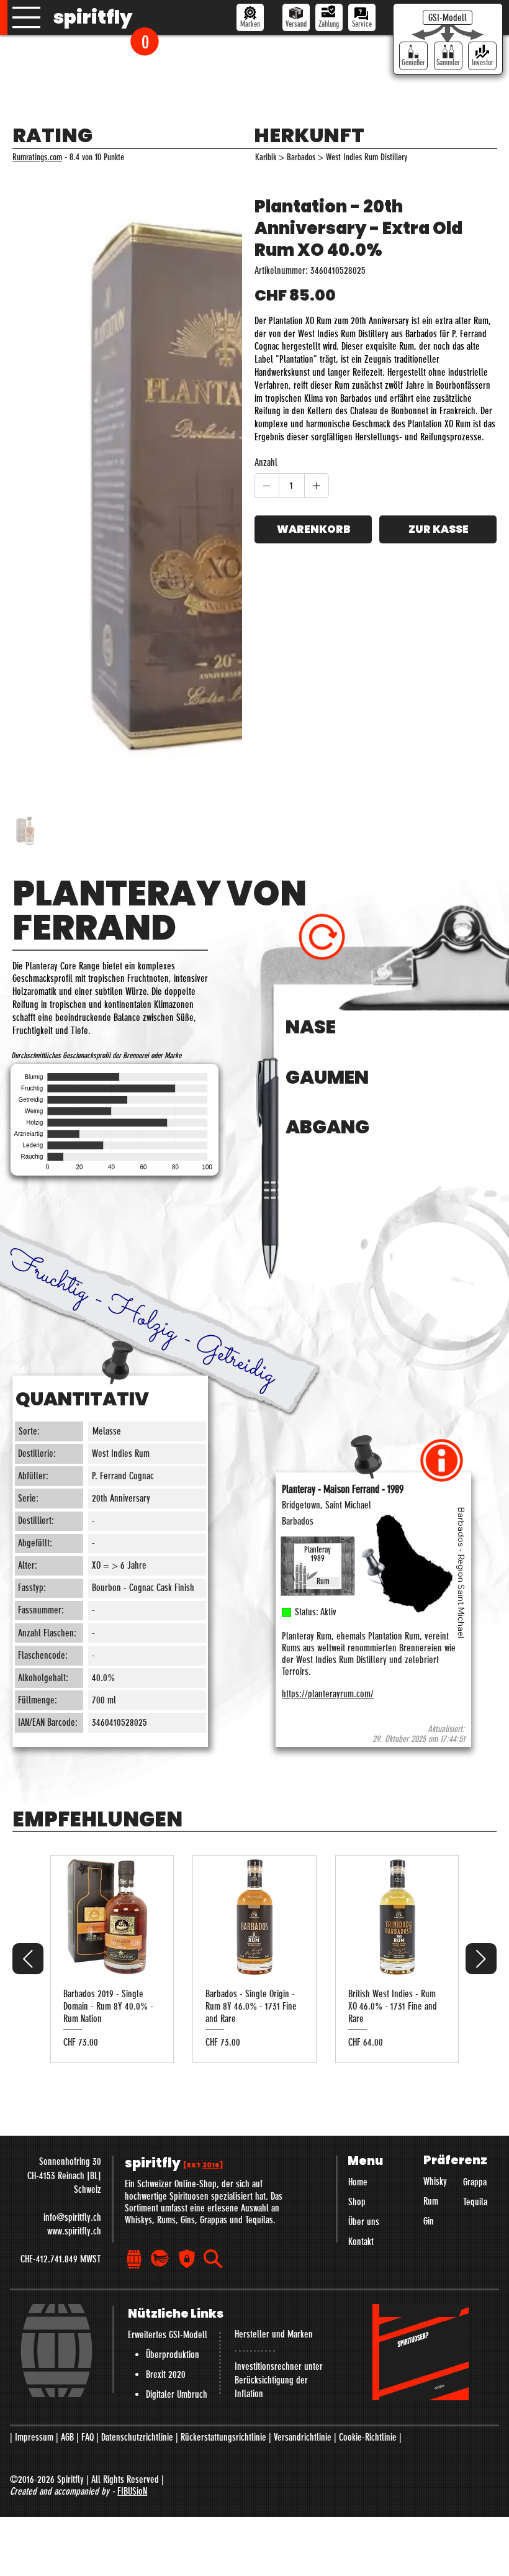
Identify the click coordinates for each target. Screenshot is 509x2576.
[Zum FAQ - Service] (362, 17)
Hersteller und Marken (274, 2089)
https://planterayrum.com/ (328, 1449)
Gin (429, 1976)
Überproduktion (173, 2109)
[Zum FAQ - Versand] (296, 17)
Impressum (34, 2192)
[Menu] (27, 17)
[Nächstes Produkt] (481, 1714)
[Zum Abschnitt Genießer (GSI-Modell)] (413, 56)
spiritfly (93, 17)
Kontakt (361, 1996)
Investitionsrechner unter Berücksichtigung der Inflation (279, 2135)
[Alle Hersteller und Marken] (250, 17)
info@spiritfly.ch (72, 1972)
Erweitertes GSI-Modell (168, 2089)
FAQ (88, 2192)
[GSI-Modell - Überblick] (448, 18)
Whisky (435, 1937)
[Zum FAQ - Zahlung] (329, 17)
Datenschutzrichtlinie (137, 2192)
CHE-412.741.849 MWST (61, 2014)
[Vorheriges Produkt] (28, 1714)
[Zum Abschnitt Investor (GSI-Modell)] (482, 56)
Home (358, 1937)
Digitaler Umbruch (177, 2149)
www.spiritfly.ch (74, 1986)
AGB (67, 2192)
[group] (254, 1714)
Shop (357, 1957)
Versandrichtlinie (303, 2192)
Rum (431, 1957)
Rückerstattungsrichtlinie (223, 2192)
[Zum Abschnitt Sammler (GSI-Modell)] (448, 56)
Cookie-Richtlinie (368, 2192)
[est (203, 1921)
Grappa (475, 1937)
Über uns (364, 1976)
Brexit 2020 (166, 2129)
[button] (145, 41)
